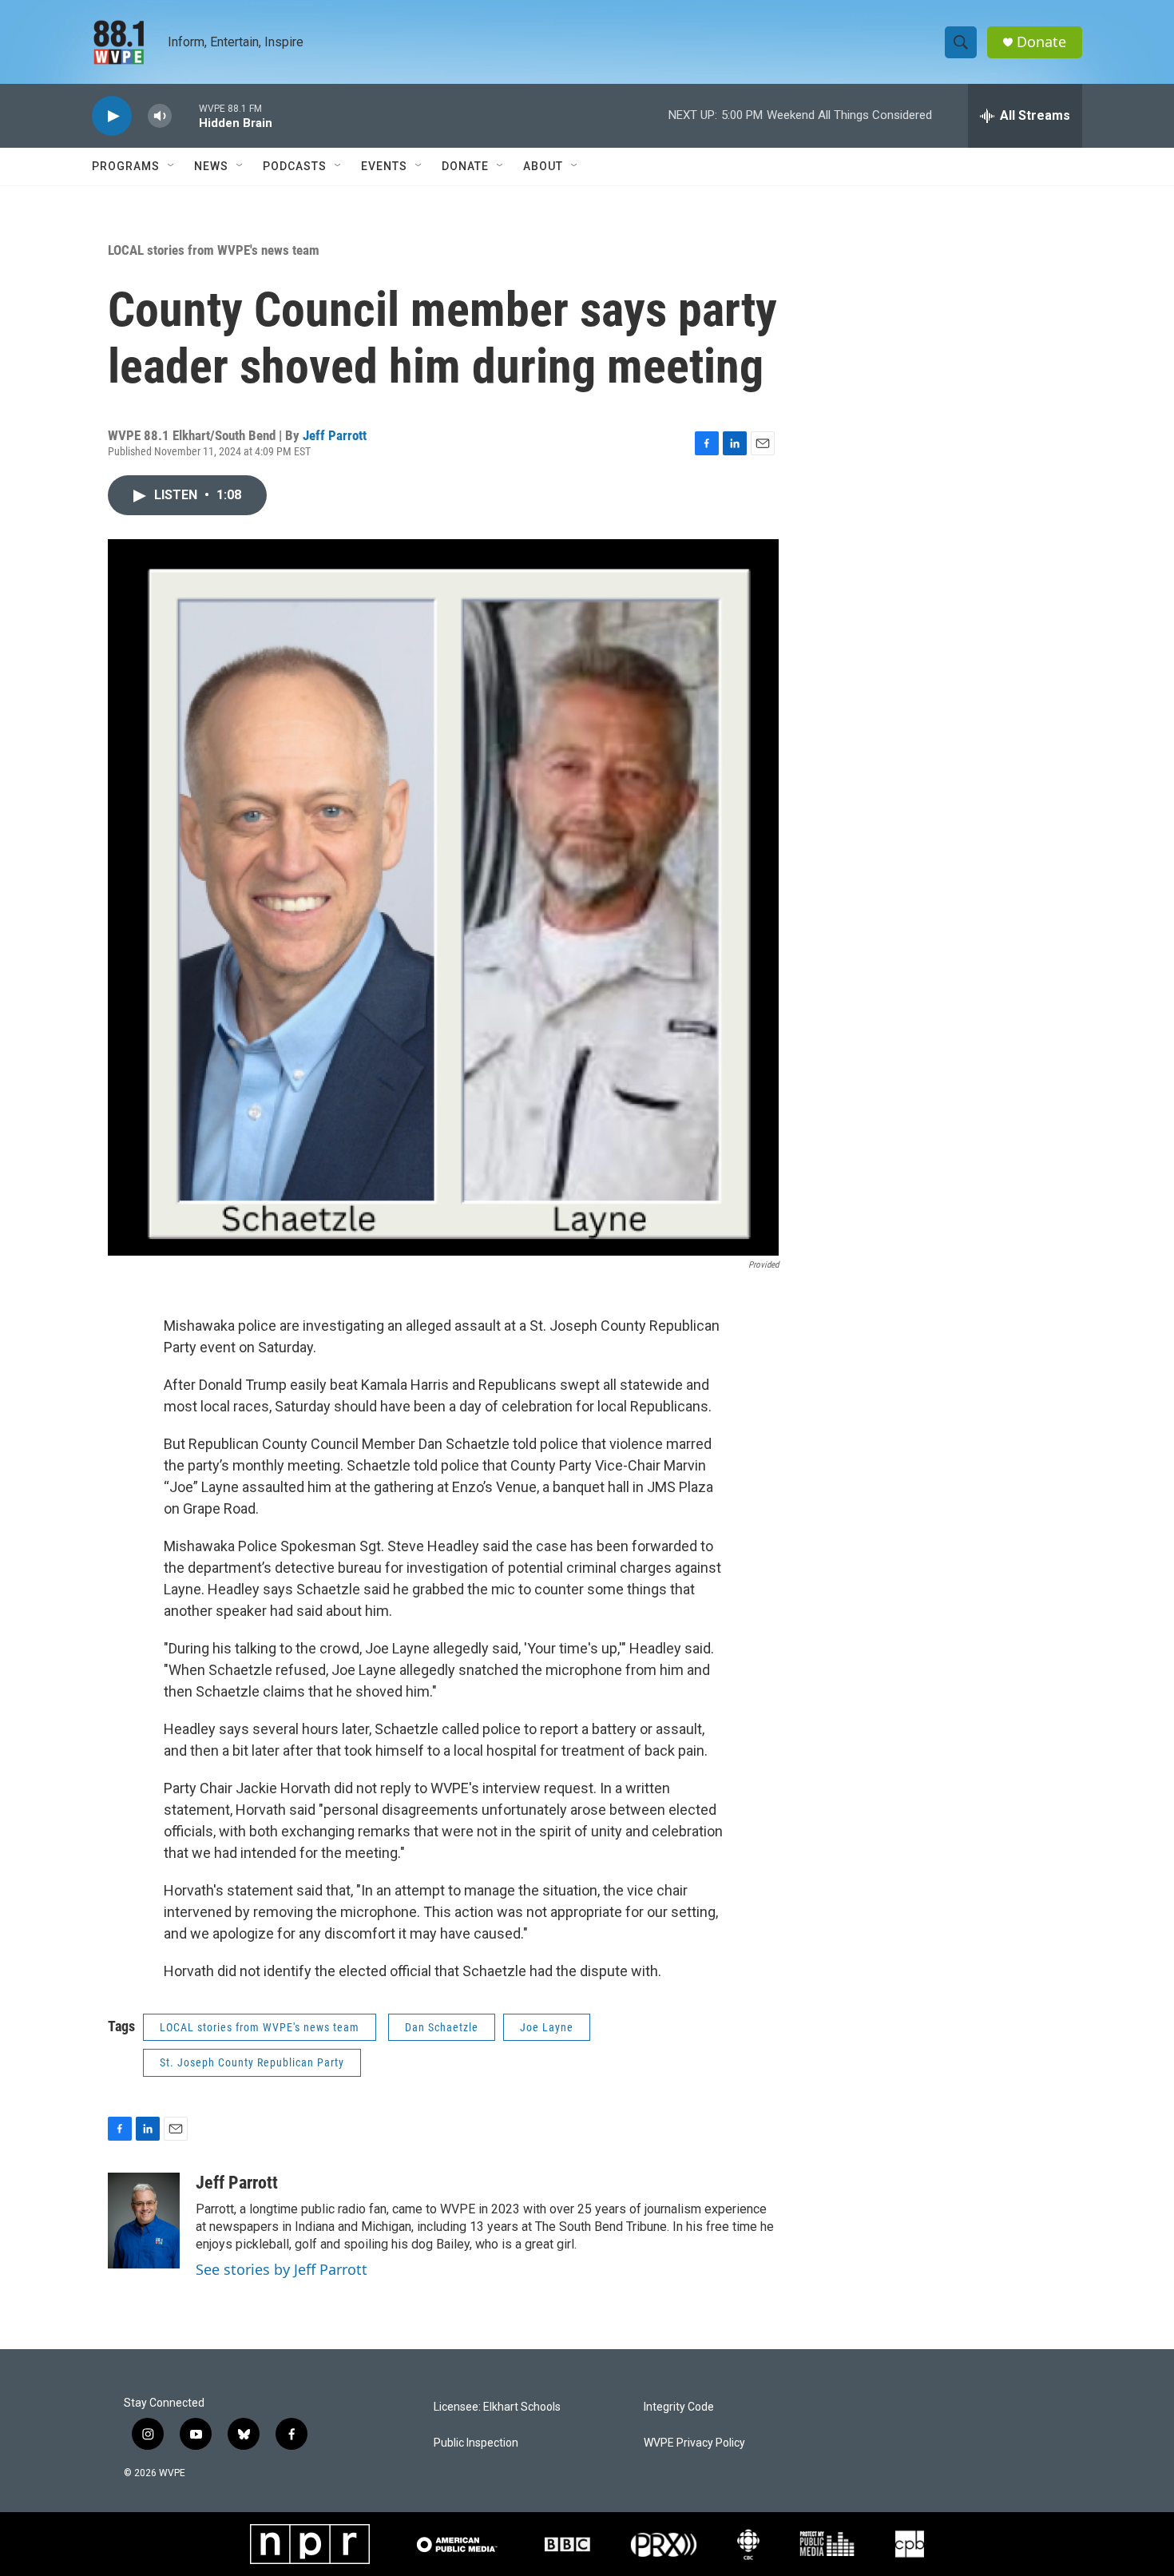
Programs (126, 166)
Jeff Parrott (335, 435)
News (211, 166)
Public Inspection (476, 2443)
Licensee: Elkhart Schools (497, 2407)
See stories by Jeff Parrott (282, 2269)
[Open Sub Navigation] (172, 166)
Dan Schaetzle (442, 2027)
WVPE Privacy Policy (694, 2443)
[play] (112, 116)
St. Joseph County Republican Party (252, 2062)
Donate (1041, 42)
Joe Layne (547, 2027)
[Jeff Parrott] (144, 2221)
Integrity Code (679, 2407)
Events (384, 166)
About (543, 166)
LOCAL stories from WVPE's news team (214, 250)
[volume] (160, 116)
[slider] (185, 115)
